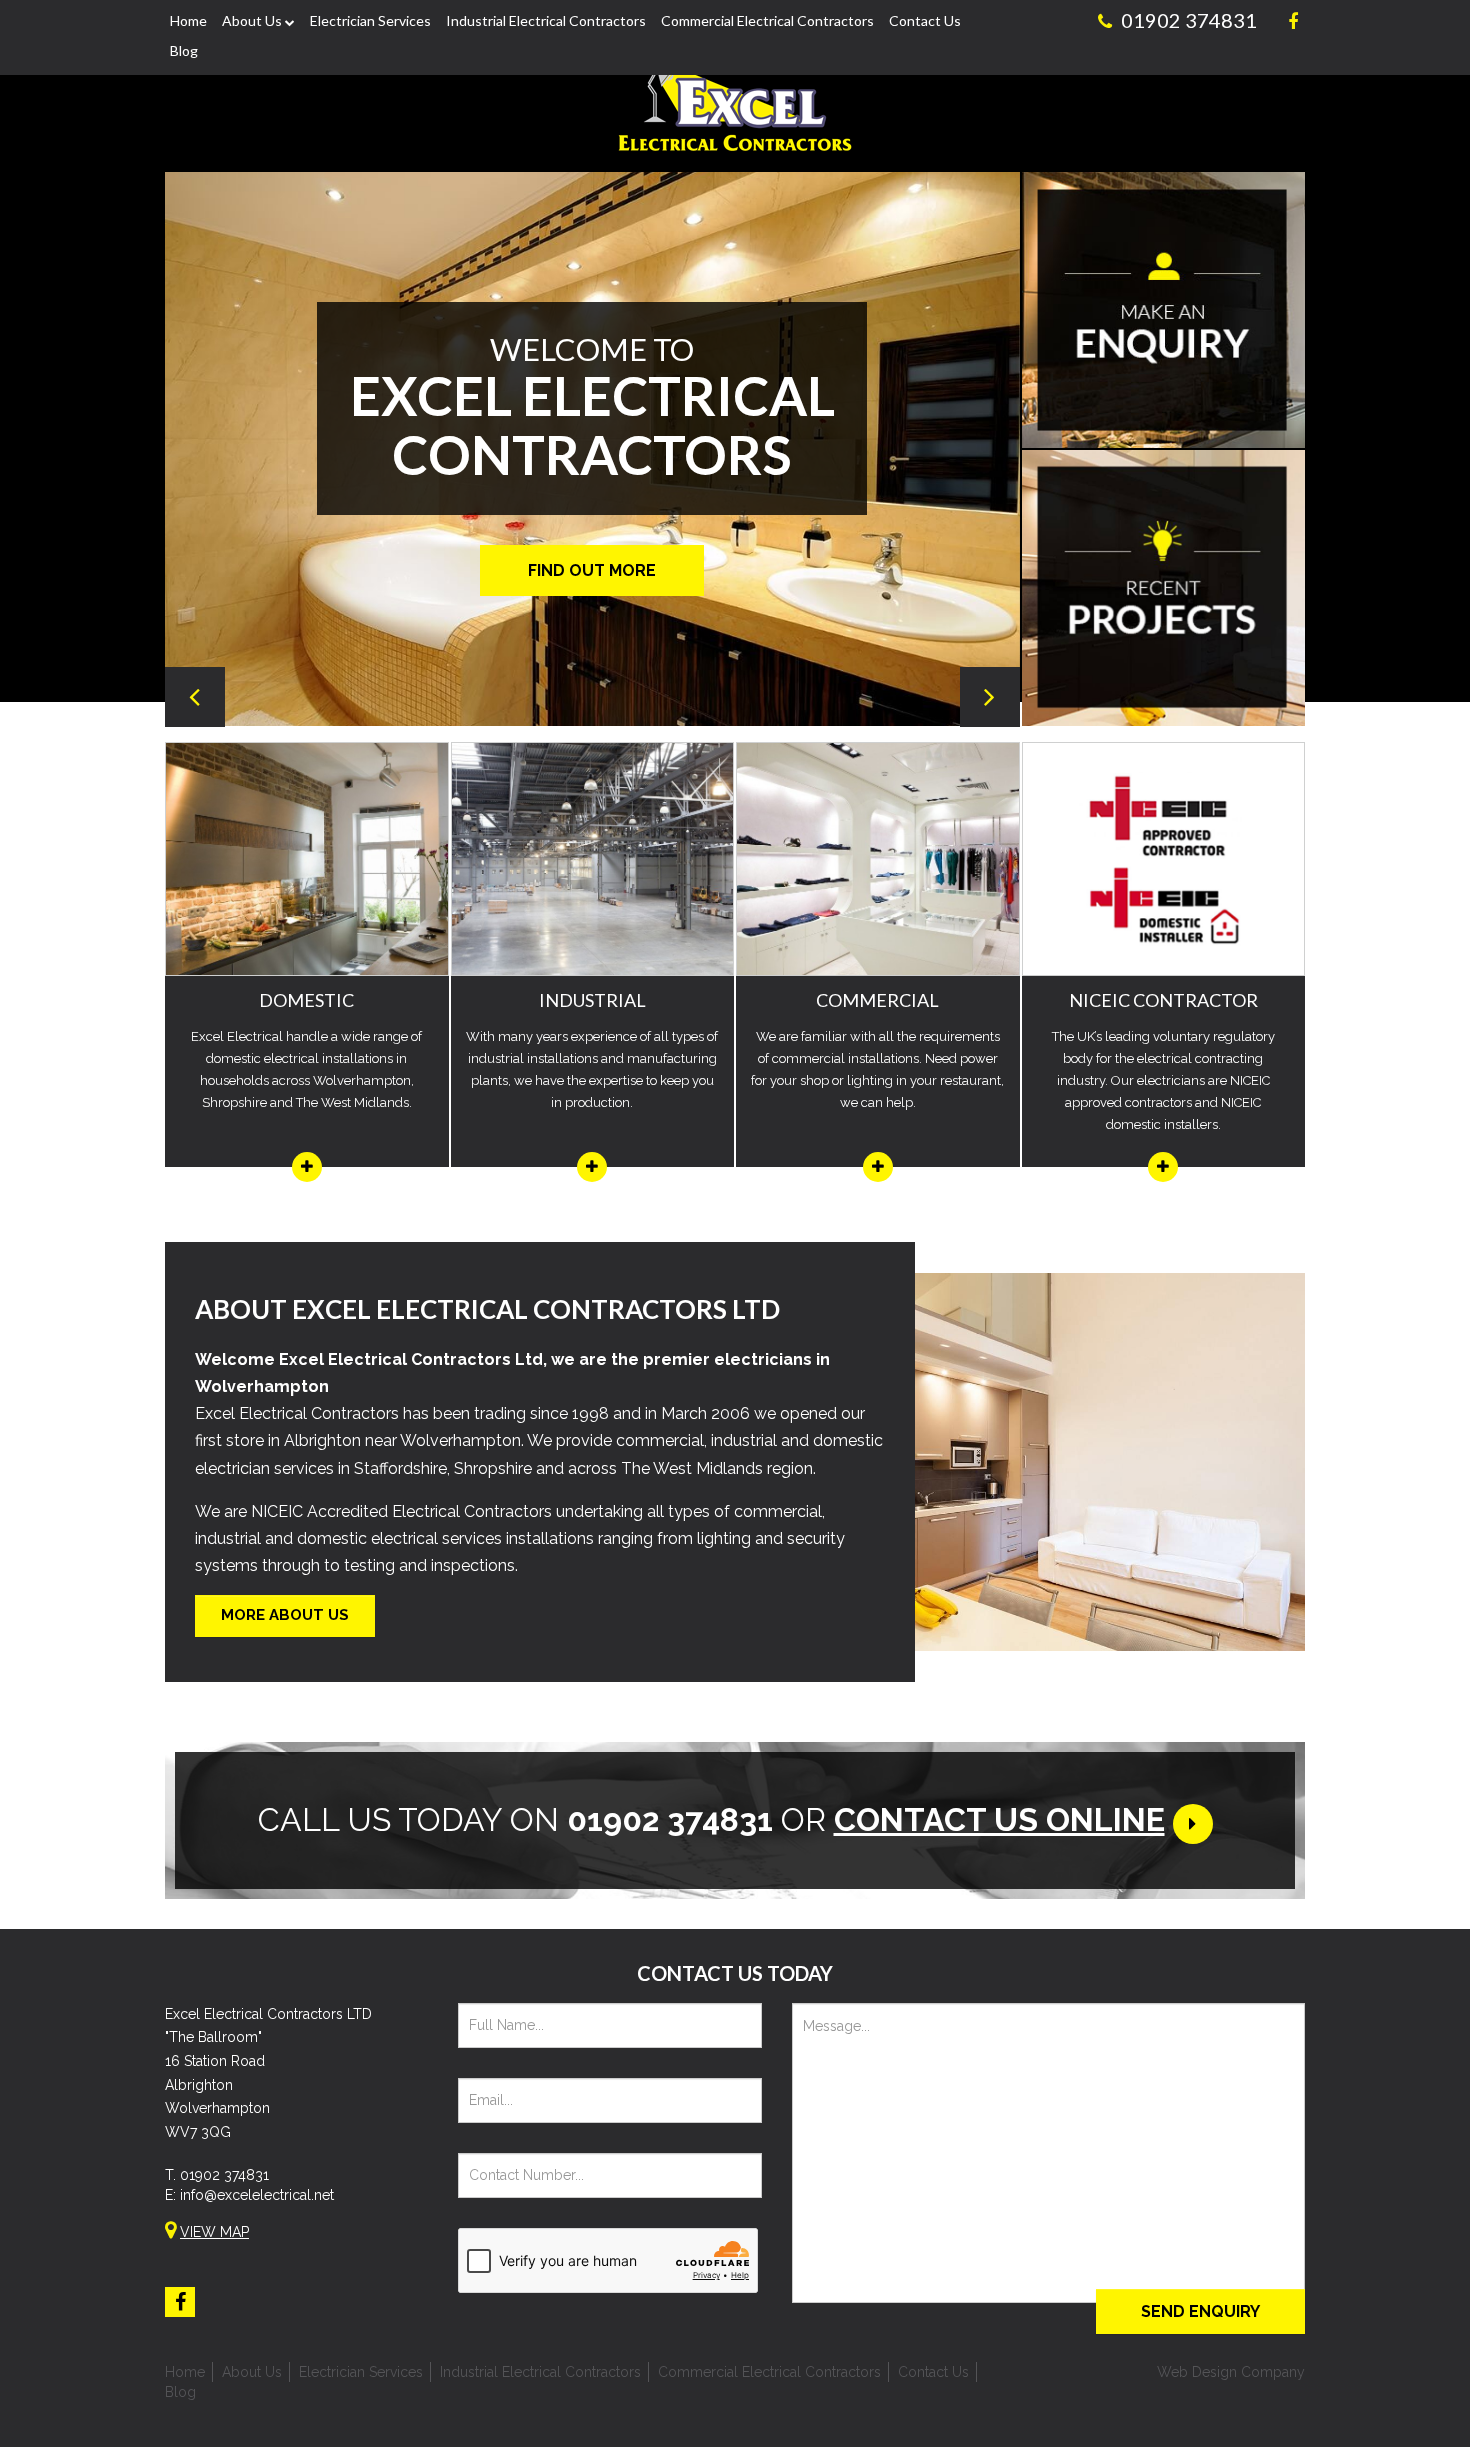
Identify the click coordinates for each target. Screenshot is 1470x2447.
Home (188, 20)
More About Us (285, 1615)
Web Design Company (1231, 2372)
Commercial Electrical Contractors (767, 20)
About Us (252, 20)
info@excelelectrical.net (257, 2195)
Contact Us (925, 20)
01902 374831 (224, 2175)
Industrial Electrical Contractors (546, 20)
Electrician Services (370, 20)
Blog (184, 50)
